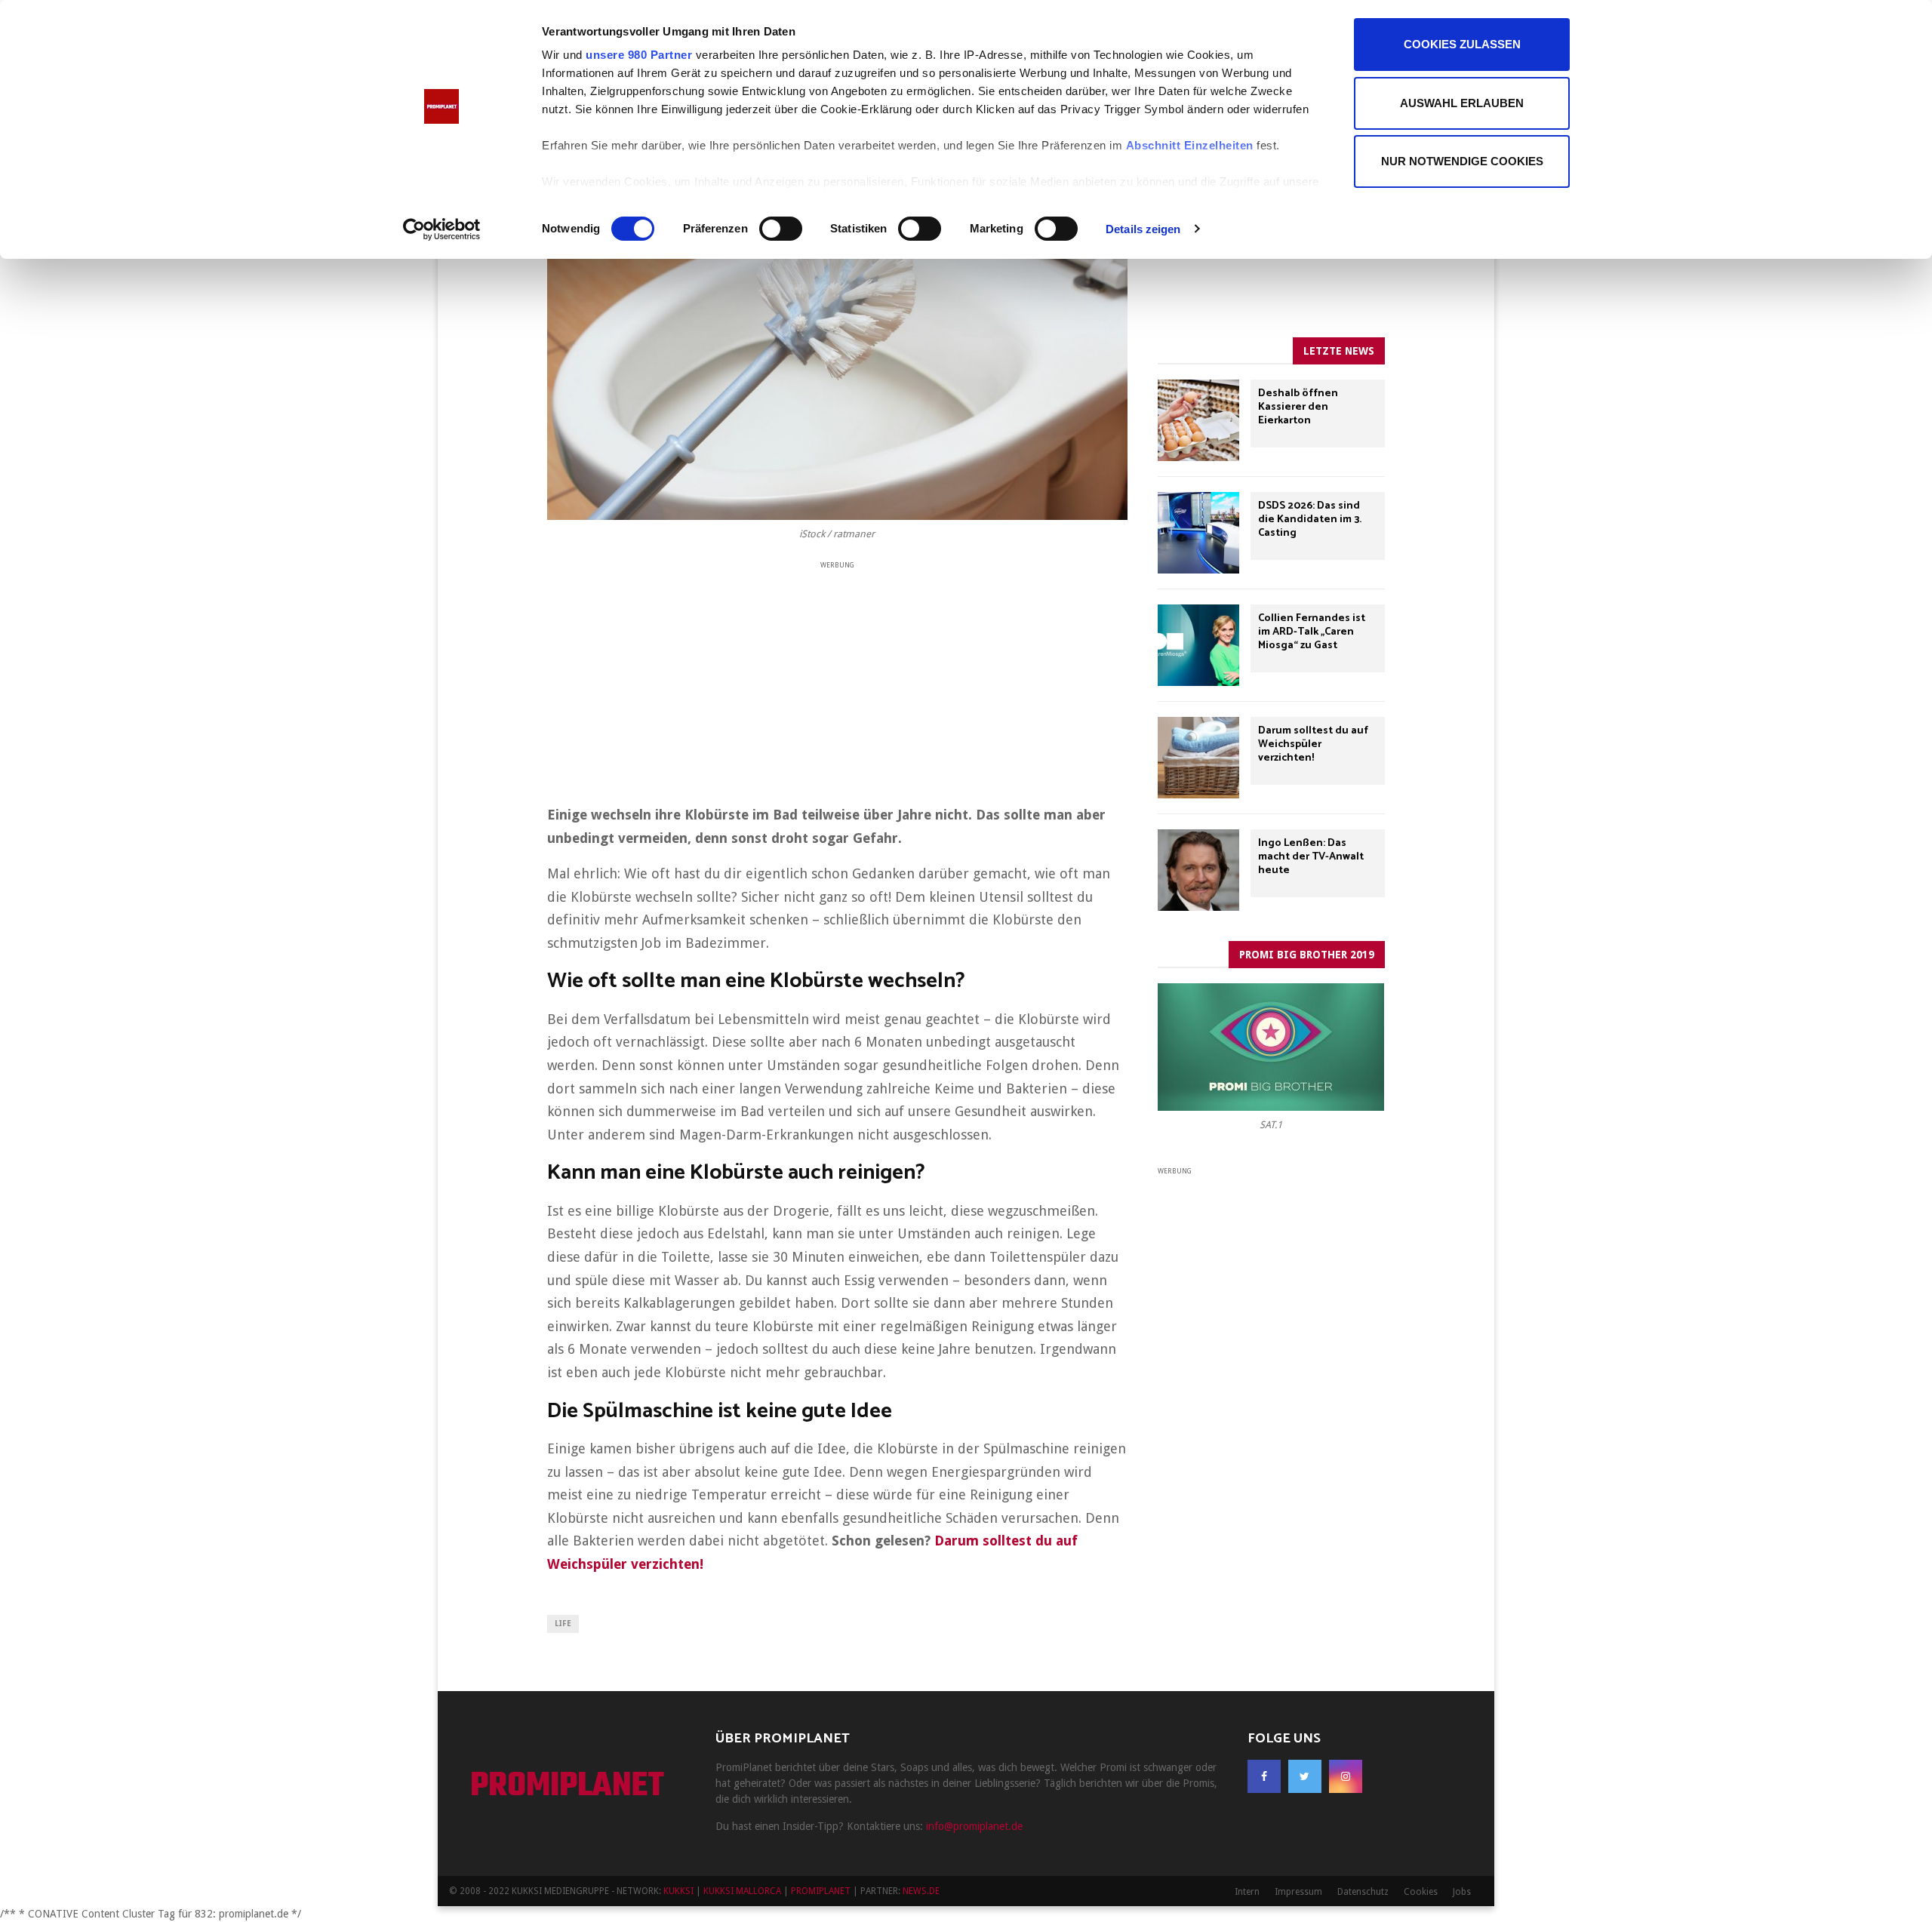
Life (563, 1624)
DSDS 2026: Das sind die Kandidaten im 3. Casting (1310, 520)
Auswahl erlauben (1462, 103)
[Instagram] (1346, 1776)
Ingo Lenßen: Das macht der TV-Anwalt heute (1311, 857)
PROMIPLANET (567, 1787)
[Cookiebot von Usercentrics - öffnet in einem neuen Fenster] (442, 229)
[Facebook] (1264, 1776)
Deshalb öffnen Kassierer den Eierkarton (1298, 407)
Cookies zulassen (1462, 44)
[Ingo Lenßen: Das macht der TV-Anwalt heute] (1198, 870)
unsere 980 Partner (639, 55)
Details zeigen (1143, 229)
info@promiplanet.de (974, 1826)
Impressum (1298, 1892)
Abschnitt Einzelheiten (1190, 145)
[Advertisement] (837, 678)
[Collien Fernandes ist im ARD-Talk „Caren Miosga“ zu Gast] (1198, 645)
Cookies (1421, 1892)
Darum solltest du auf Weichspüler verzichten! (1313, 744)
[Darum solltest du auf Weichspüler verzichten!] (1198, 758)
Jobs (1462, 1892)
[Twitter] (1305, 1776)
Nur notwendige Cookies (1462, 161)
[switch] (781, 229)
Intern (1247, 1892)
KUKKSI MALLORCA (742, 1891)
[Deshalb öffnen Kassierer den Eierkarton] (1198, 420)
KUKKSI (678, 1891)
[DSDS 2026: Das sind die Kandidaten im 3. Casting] (1198, 533)
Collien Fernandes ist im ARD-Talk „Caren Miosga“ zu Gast (1312, 632)
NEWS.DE (921, 1891)
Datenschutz (1363, 1892)
